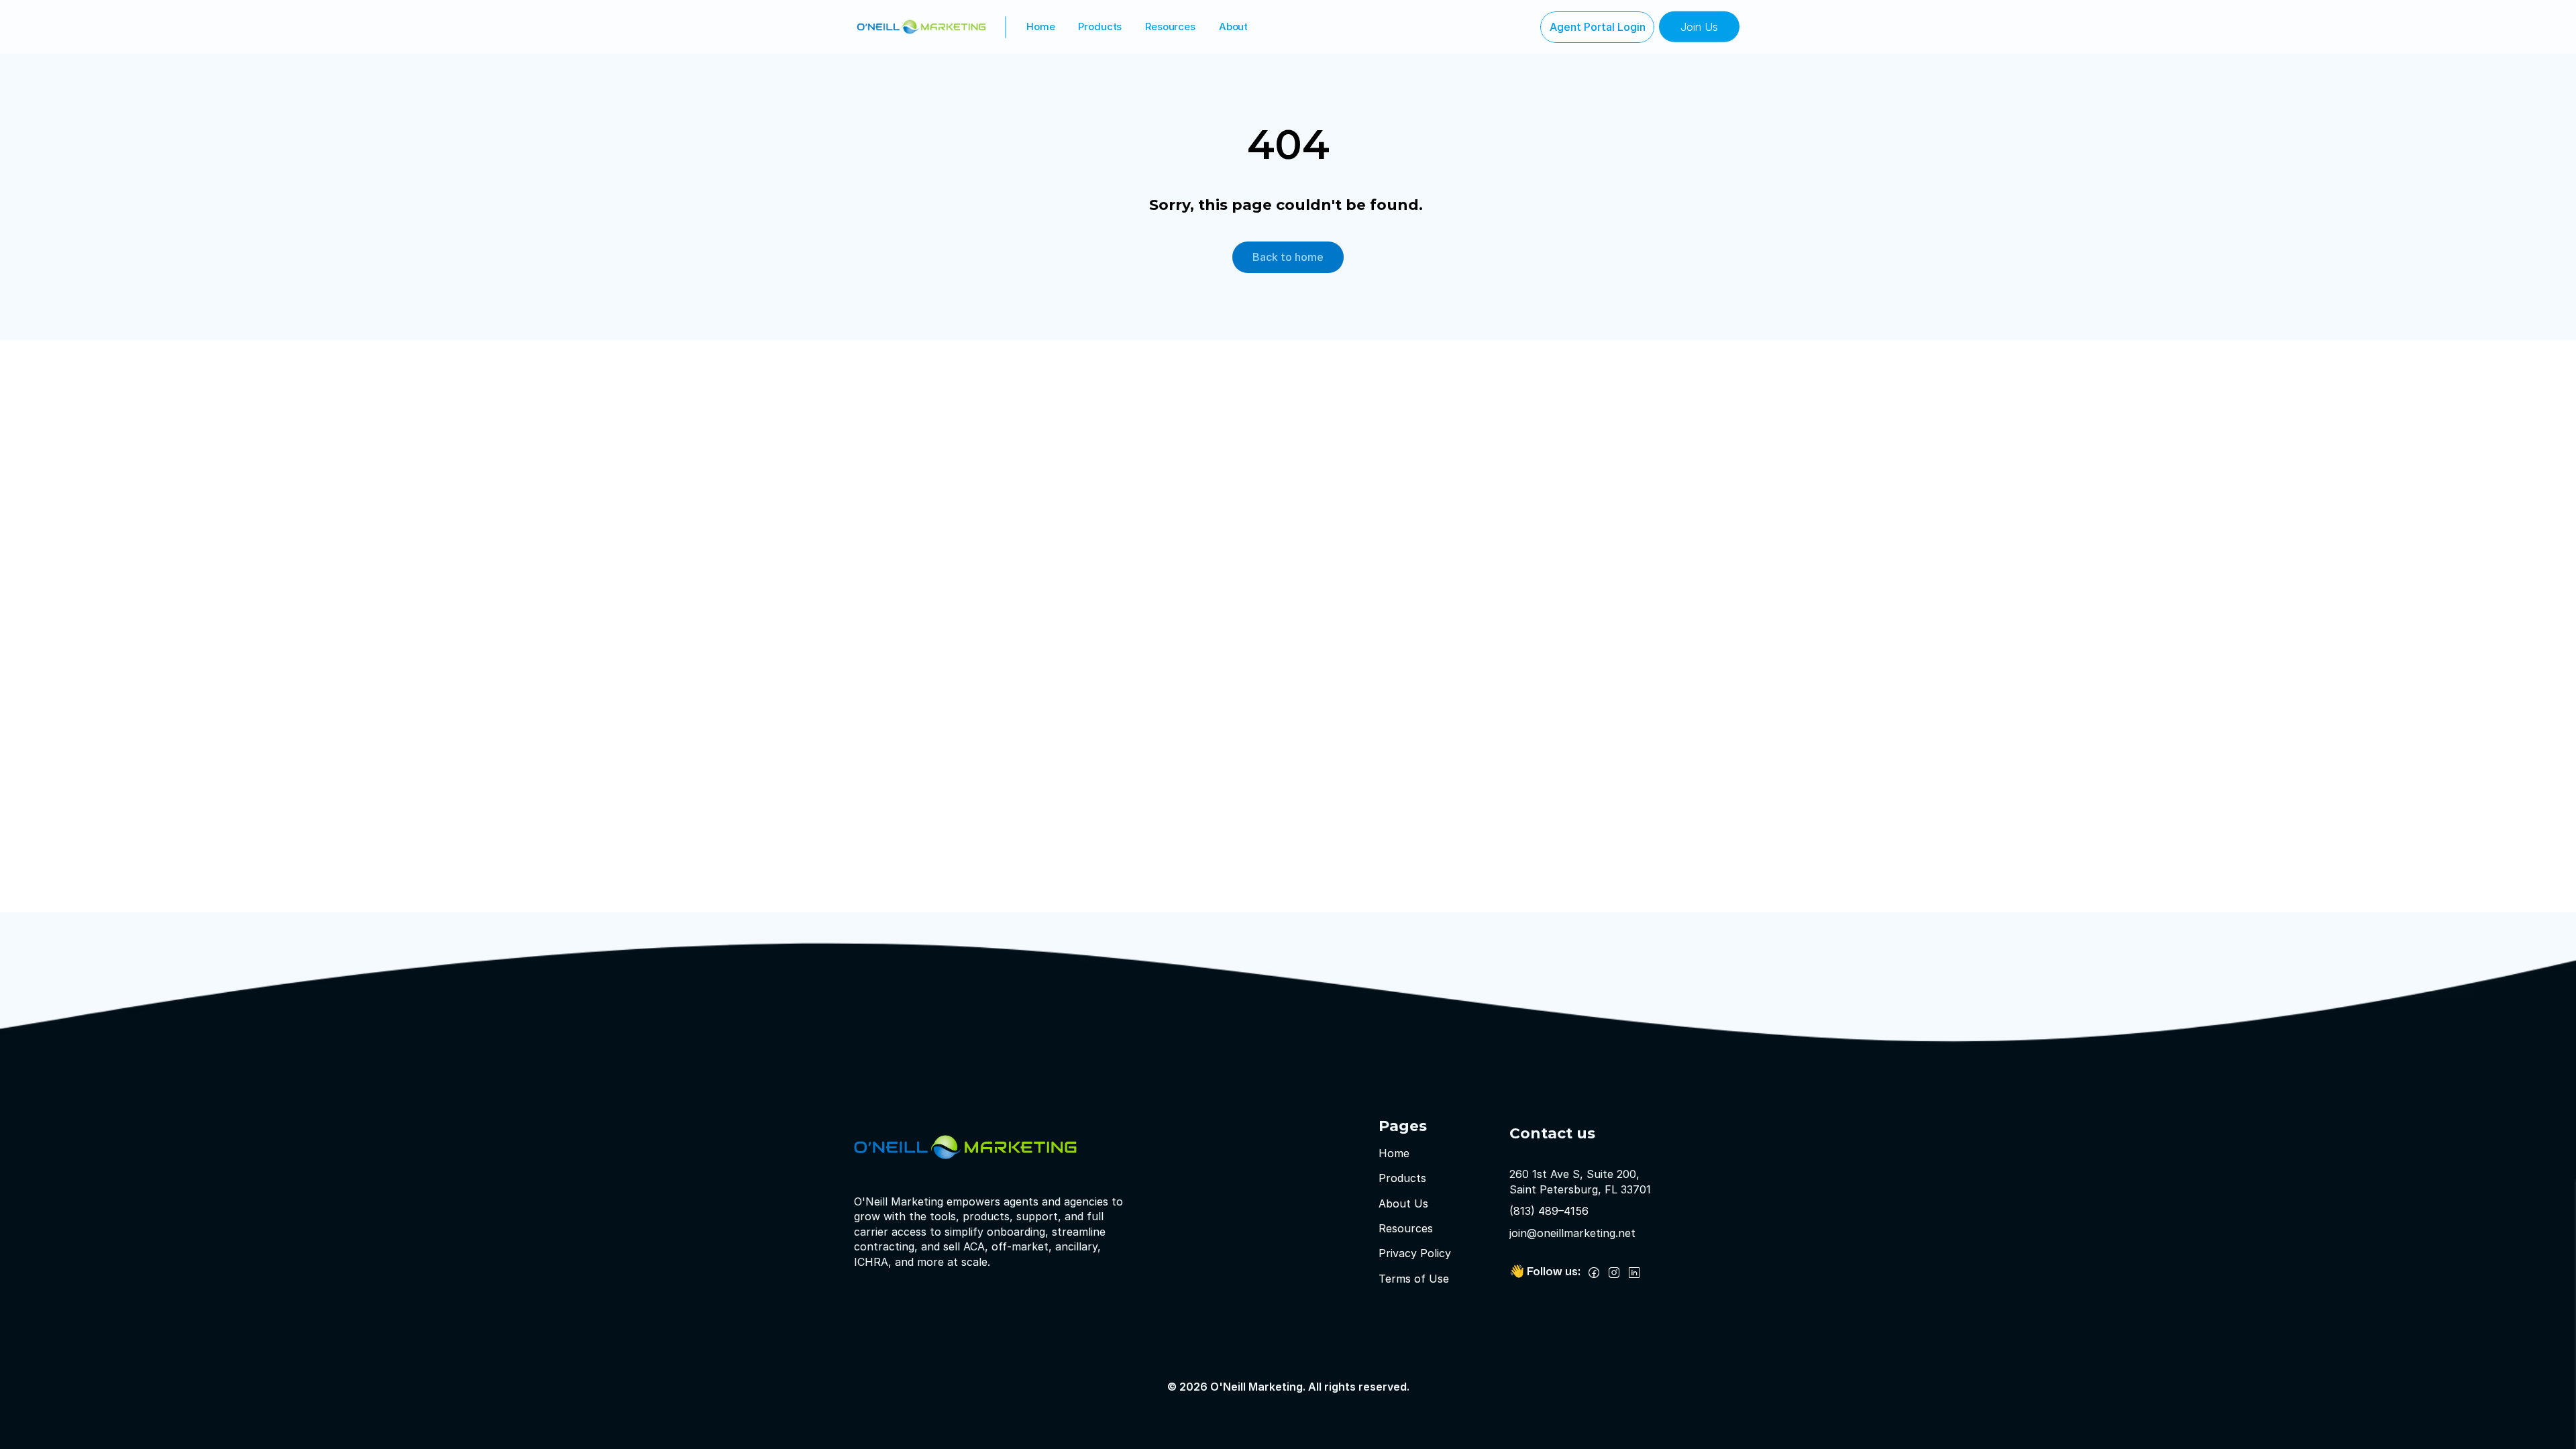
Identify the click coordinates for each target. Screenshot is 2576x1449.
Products (1100, 26)
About (1233, 26)
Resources (1170, 26)
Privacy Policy (1415, 1254)
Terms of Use (1414, 1279)
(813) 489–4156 (1549, 1211)
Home (1040, 26)
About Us (1403, 1203)
